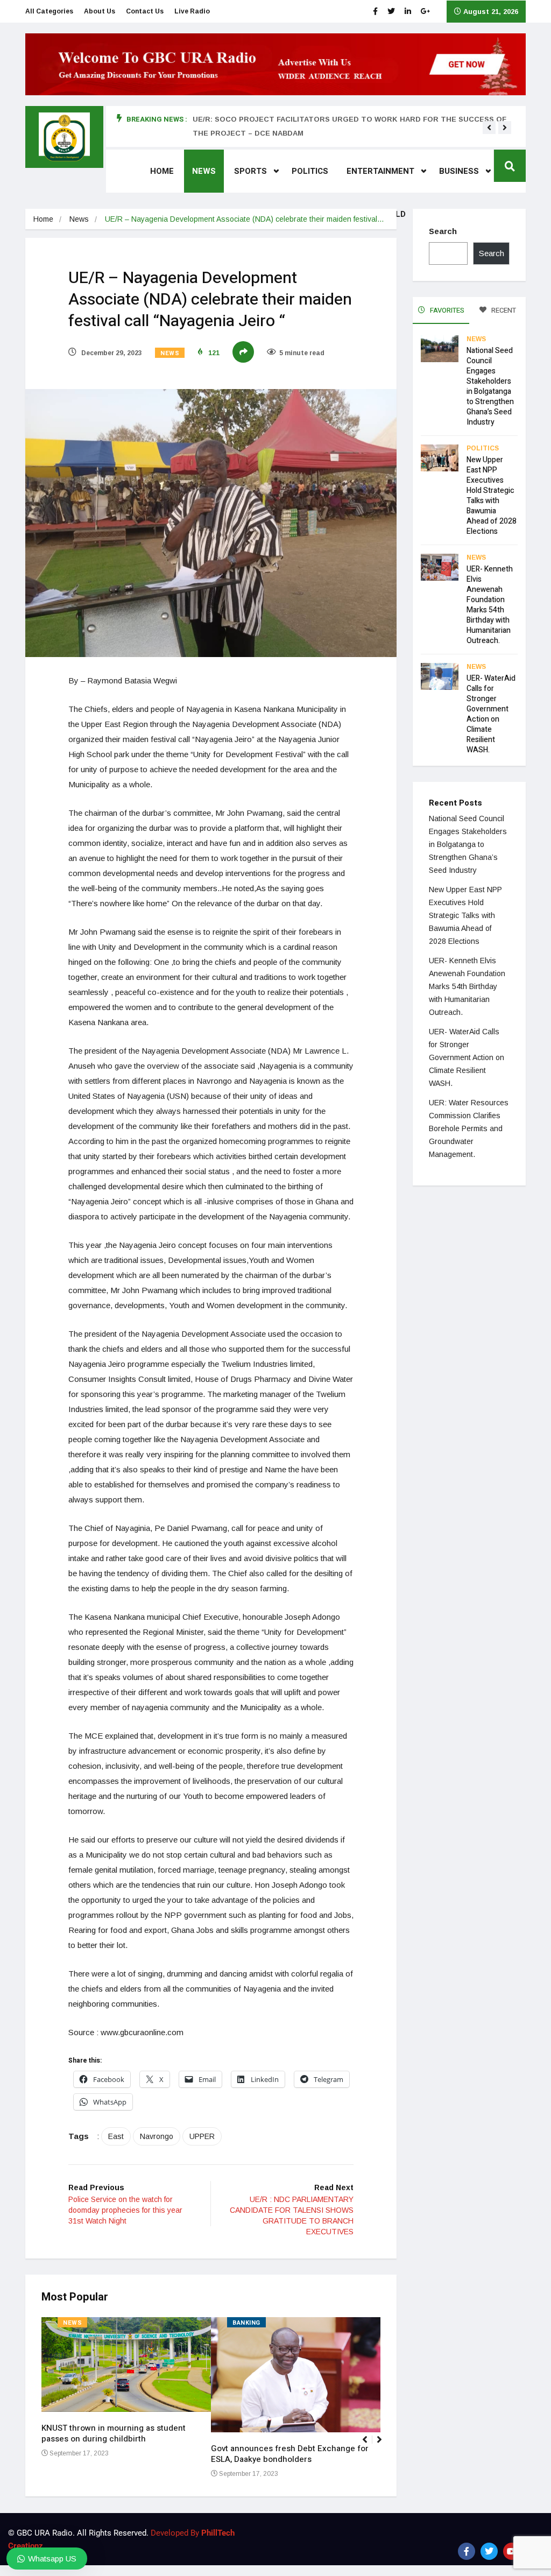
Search (443, 231)
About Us (100, 11)
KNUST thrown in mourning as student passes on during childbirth (114, 2433)
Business (459, 171)
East (116, 2136)
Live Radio (192, 11)
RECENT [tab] (503, 310)
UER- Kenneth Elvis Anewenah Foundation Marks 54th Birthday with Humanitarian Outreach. (490, 605)
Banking (246, 2323)
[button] (489, 128)
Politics (310, 171)
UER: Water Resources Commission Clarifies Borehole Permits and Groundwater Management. (469, 1128)
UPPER (202, 2136)
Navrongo (157, 2136)
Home (162, 171)
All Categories (49, 11)
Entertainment (380, 171)
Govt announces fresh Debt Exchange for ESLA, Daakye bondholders (290, 2454)
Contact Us (145, 11)
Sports (250, 171)
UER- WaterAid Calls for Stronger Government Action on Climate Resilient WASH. (491, 714)
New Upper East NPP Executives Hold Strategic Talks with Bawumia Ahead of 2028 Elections (492, 496)
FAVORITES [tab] (446, 310)
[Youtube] (512, 2551)
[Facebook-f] (467, 2551)
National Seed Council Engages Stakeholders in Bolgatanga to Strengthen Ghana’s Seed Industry (490, 386)
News (204, 171)
